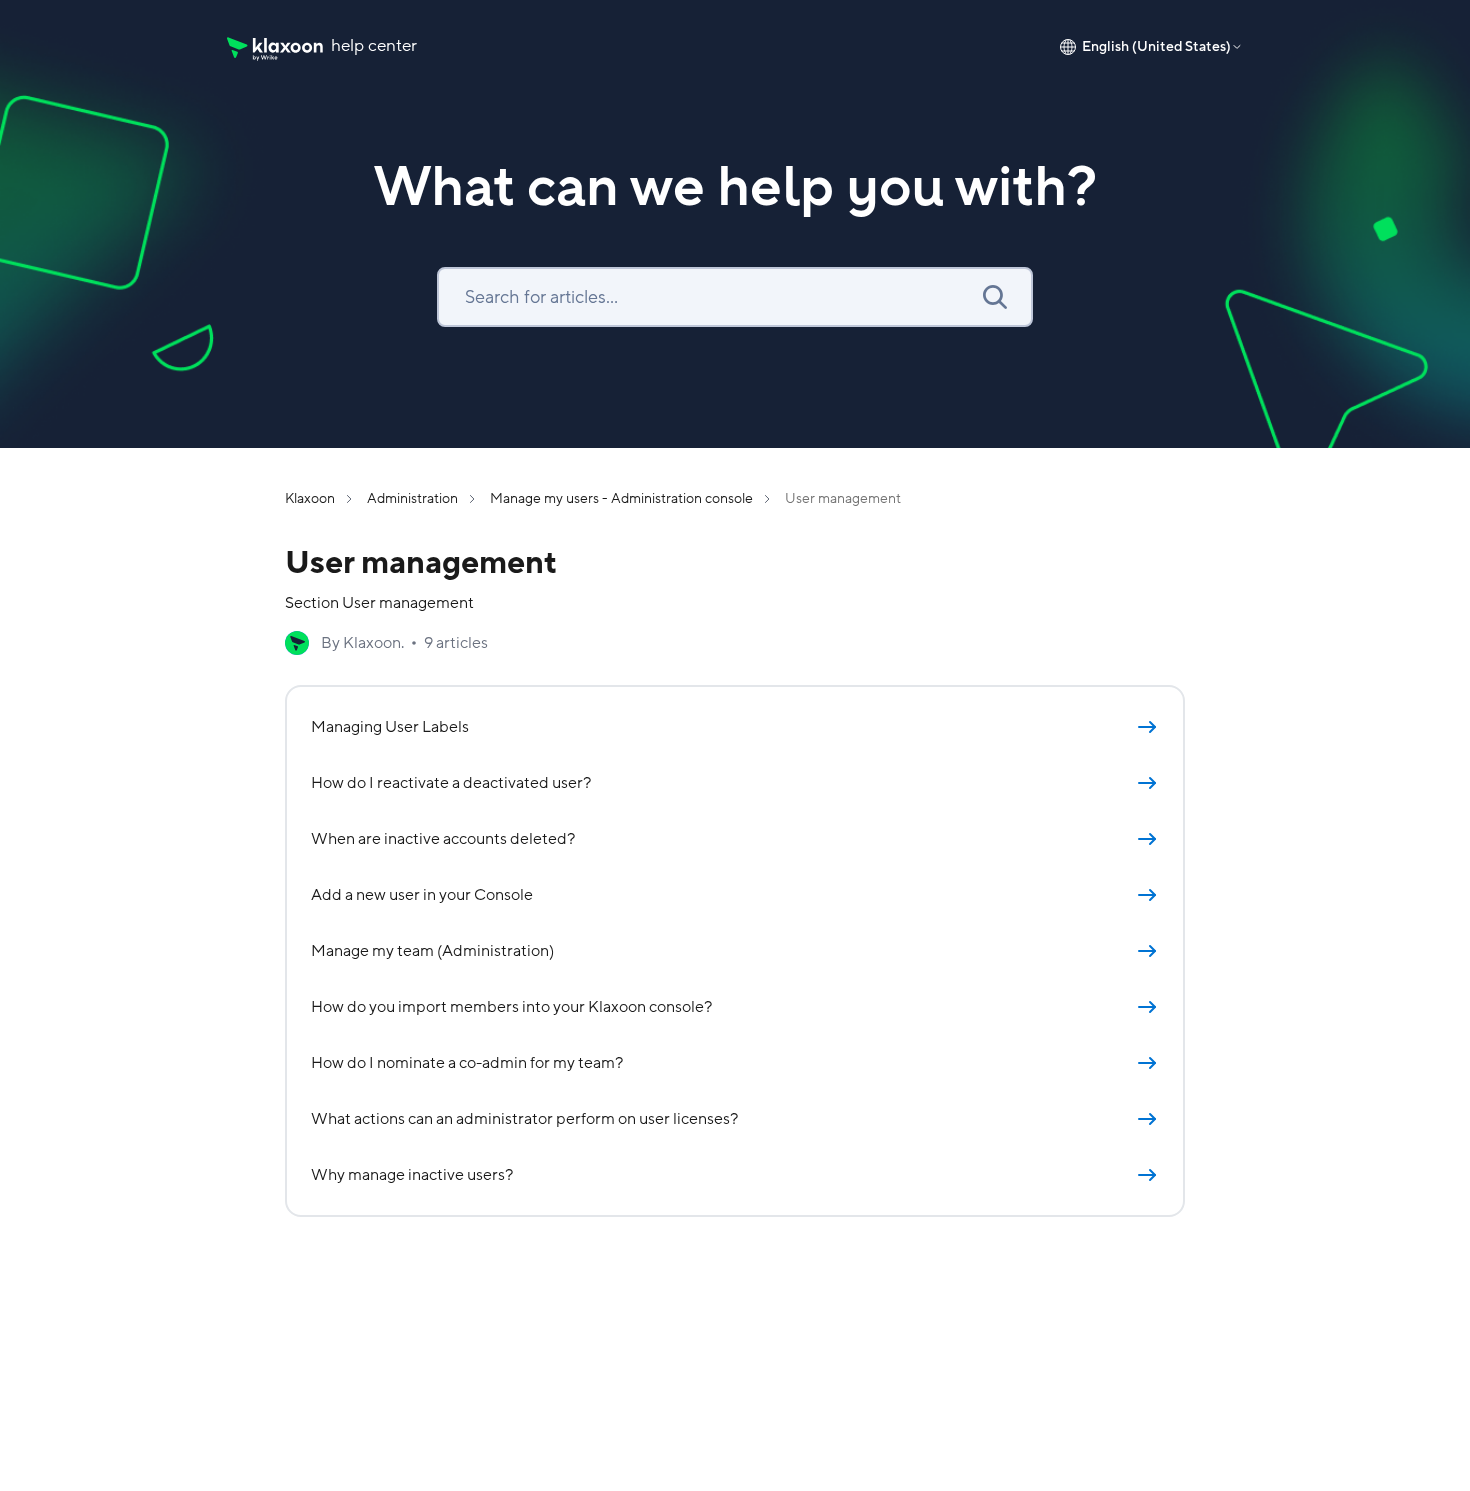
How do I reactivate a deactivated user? (451, 783)
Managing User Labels (390, 727)
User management (843, 498)
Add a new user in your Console (422, 895)
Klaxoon (310, 498)
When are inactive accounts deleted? (443, 839)
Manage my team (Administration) (432, 951)
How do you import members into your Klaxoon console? (511, 1007)
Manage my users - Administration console (621, 498)
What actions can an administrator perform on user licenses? (524, 1119)
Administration (412, 498)
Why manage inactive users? (412, 1175)
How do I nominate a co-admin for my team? (467, 1063)
